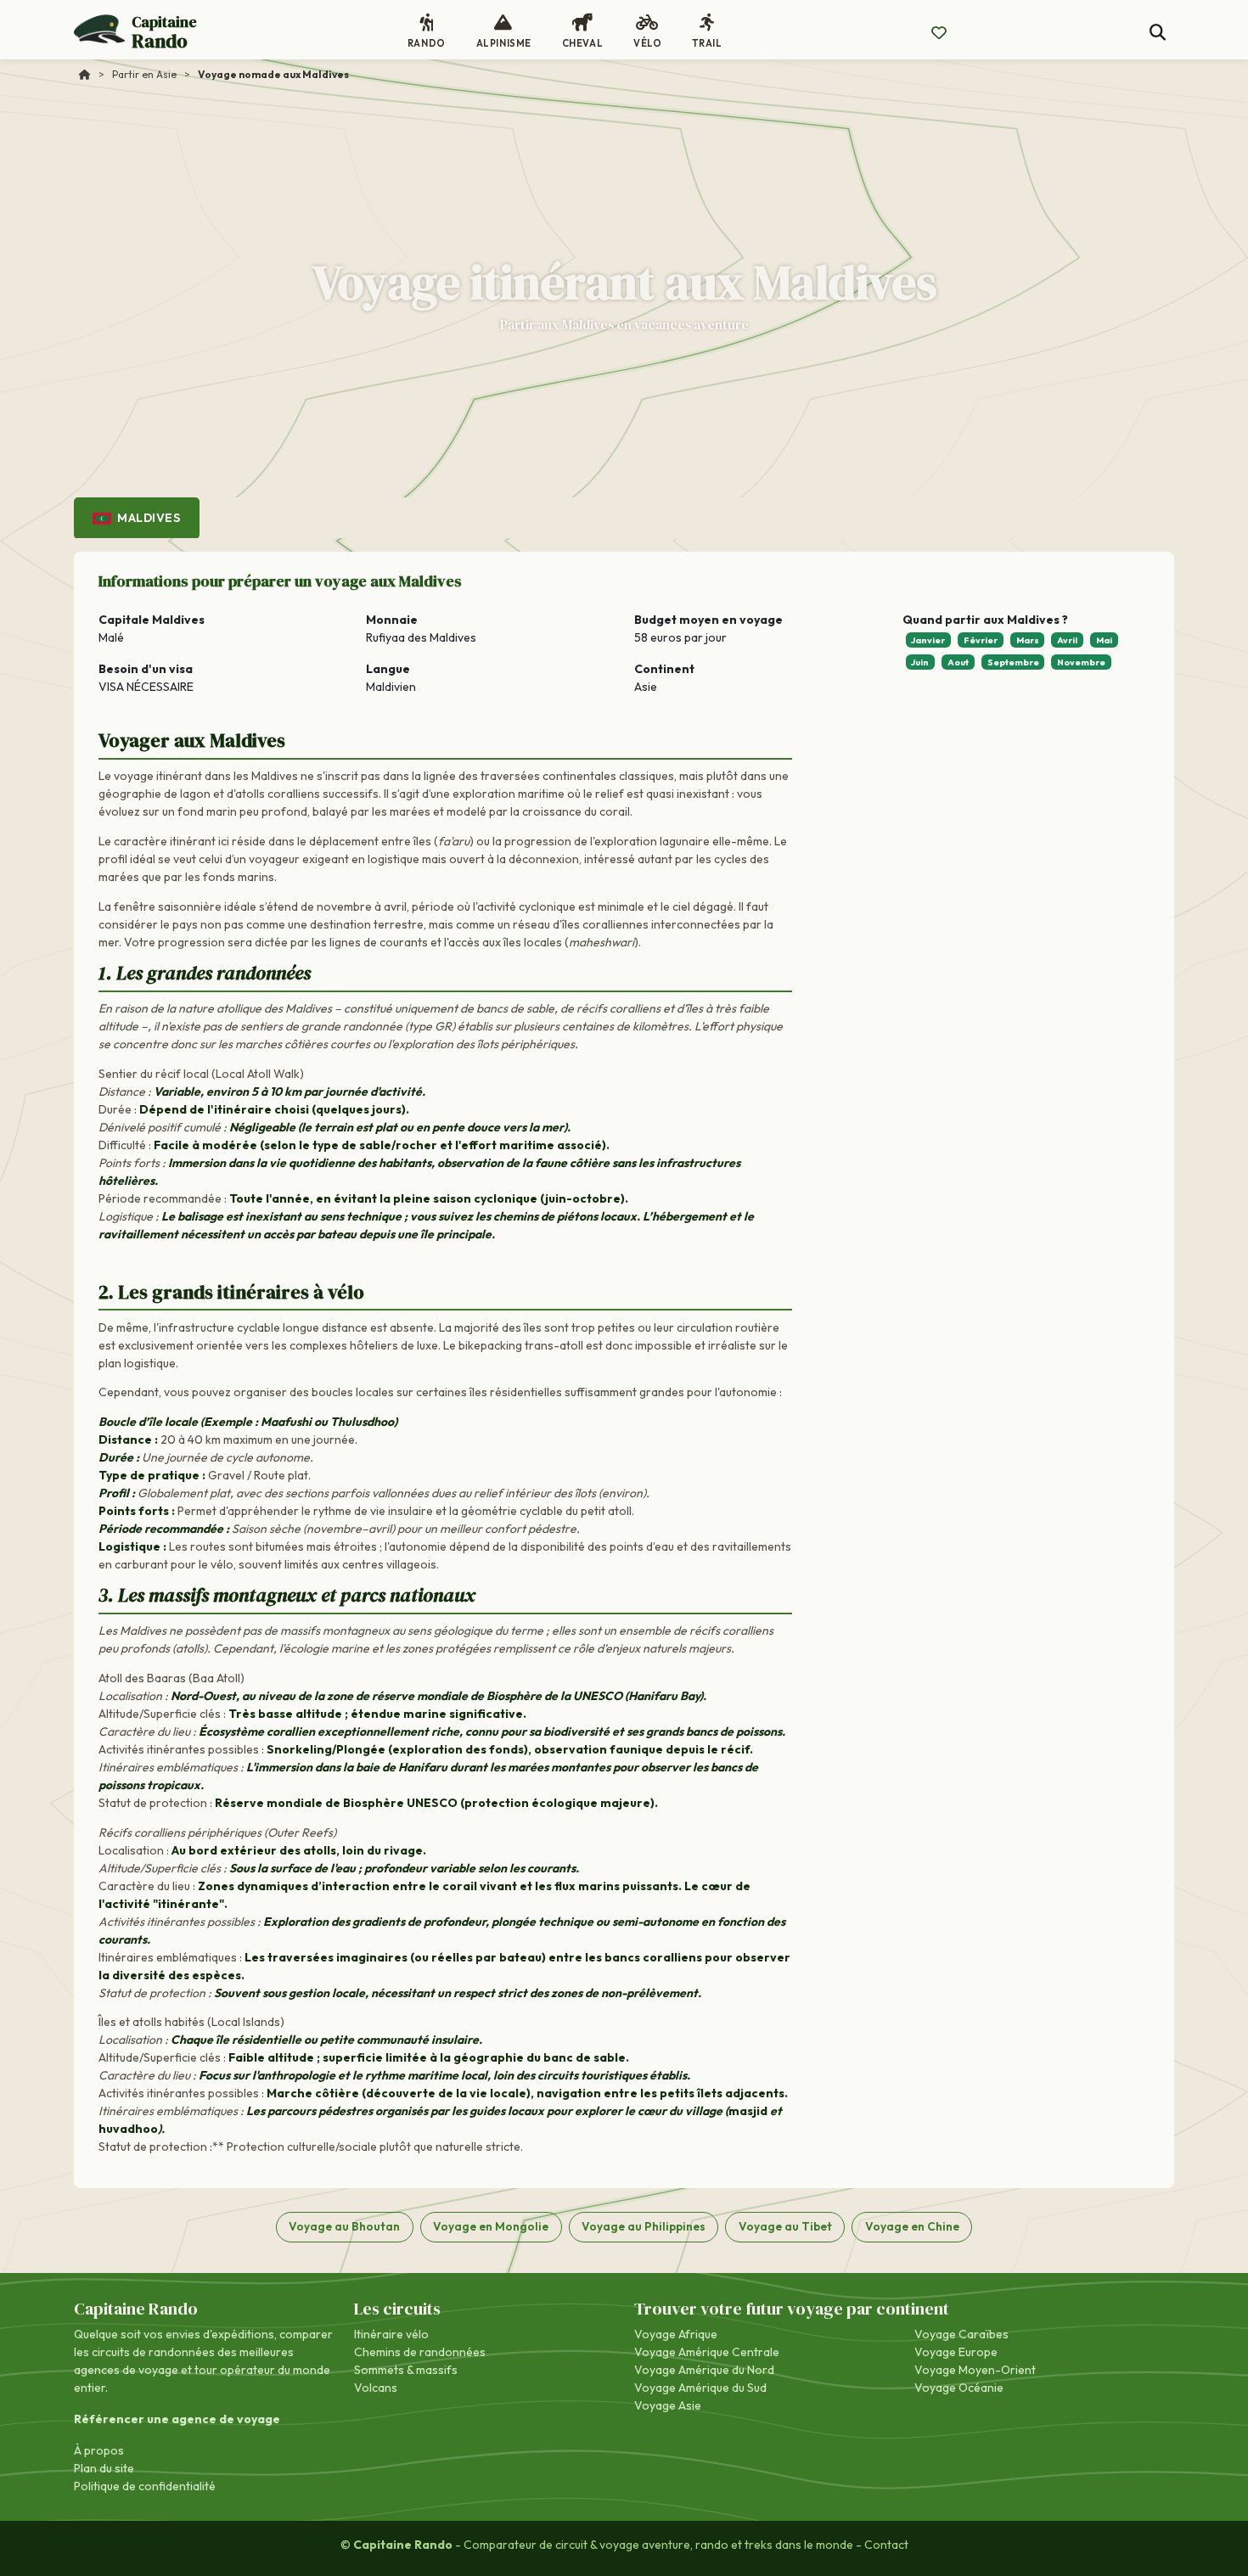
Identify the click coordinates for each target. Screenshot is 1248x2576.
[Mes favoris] (939, 33)
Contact (886, 2545)
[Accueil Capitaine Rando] (85, 74)
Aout (958, 662)
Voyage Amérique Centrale (707, 2352)
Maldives (148, 518)
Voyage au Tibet (785, 2226)
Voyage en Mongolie (491, 2226)
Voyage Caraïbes (961, 2334)
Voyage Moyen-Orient (975, 2370)
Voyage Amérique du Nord (704, 2370)
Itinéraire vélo (391, 2334)
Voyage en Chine (912, 2226)
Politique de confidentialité (145, 2486)
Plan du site (104, 2468)
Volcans (376, 2388)
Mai (1104, 640)
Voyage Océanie (959, 2388)
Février (981, 640)
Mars (1028, 640)
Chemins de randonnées (420, 2352)
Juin (920, 662)
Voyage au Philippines (644, 2226)
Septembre (1013, 662)
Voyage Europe (956, 2352)
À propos (99, 2450)
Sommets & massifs (406, 2370)
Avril (1067, 640)
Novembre (1081, 662)
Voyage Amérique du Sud (700, 2388)
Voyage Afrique (676, 2334)
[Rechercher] (1158, 33)
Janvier (928, 640)
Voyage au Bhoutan (344, 2226)
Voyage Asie (668, 2405)
